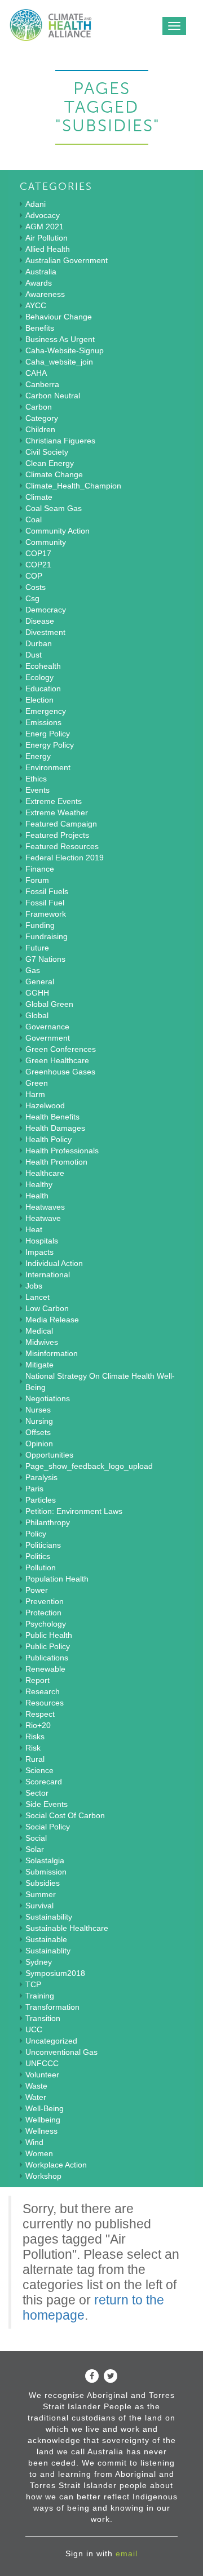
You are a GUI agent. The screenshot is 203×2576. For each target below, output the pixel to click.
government (48, 1038)
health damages (55, 1128)
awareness (45, 294)
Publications (47, 1658)
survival (39, 1906)
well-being (45, 2108)
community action (58, 531)
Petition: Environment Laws (74, 1511)
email (127, 2553)
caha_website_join (59, 362)
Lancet (37, 1297)
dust (34, 655)
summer (41, 1894)
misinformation (52, 1353)
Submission (46, 1872)
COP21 (38, 565)
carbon (39, 407)
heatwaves (45, 1207)
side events (47, 1804)
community (46, 542)
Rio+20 (38, 1725)
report (37, 1680)
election (39, 700)
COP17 (38, 553)
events (37, 790)
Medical (39, 1331)
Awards (39, 283)
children (40, 429)
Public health (49, 1635)
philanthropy (48, 1522)
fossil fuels (47, 891)
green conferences (61, 1049)
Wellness (41, 2131)
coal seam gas (54, 508)
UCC (34, 2029)
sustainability (49, 1917)
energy (38, 756)
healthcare (45, 1173)
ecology (39, 677)
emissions (43, 722)
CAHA (36, 373)
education (43, 689)
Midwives (42, 1342)
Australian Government (67, 260)
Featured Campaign (61, 824)
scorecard (44, 1782)
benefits (40, 328)
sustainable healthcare (67, 1928)
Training (40, 1996)
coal (34, 519)
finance (40, 869)
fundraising (47, 936)
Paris (34, 1489)
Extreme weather (57, 812)
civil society (47, 452)
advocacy (43, 215)
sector (37, 1793)
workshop (43, 2176)
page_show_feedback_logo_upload (89, 1466)
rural (35, 1759)
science (39, 1770)
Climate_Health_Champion (73, 486)
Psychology (46, 1624)
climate (39, 497)
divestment (45, 632)
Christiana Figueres (60, 441)
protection (43, 1613)
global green (49, 1004)
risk (33, 1748)
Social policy (48, 1827)
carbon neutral (53, 396)
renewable (45, 1669)
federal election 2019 (65, 858)
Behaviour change (59, 317)
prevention (45, 1601)
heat (34, 1229)
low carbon (47, 1308)
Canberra (42, 384)
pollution (41, 1567)
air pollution (47, 238)
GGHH (37, 993)
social (36, 1838)
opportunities (49, 1455)
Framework (46, 914)
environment (48, 767)
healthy (39, 1184)
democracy (46, 610)
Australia (41, 272)
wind (34, 2142)
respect (40, 1714)
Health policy (48, 1139)
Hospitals (42, 1241)
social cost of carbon (65, 1815)
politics (38, 1556)
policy (36, 1534)
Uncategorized (51, 2041)
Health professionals (62, 1151)
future (37, 948)
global (37, 1015)
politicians (43, 1545)
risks (35, 1736)
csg (32, 598)
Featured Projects (57, 835)
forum (37, 880)
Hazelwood (45, 1105)
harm (35, 1094)
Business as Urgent (60, 339)
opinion (39, 1444)
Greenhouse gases (60, 1072)
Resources (45, 1703)
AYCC (36, 305)
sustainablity (48, 1951)
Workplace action (56, 2165)
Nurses (38, 1410)
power (37, 1590)
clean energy (50, 463)
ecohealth (43, 666)
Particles (41, 1500)
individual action (54, 1263)
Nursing (39, 1421)
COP (34, 576)
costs (36, 587)
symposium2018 (55, 1973)
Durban (39, 643)
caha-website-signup (65, 350)
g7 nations (45, 959)
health (37, 1196)
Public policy (48, 1646)
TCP (33, 1984)
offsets (38, 1432)
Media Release (52, 1320)
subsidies (43, 1883)
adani (36, 204)
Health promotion (56, 1162)
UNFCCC (42, 2063)
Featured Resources (62, 846)
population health (57, 1579)
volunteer (42, 2075)
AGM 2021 (45, 226)
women (39, 2153)
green (37, 1083)
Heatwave (43, 1218)
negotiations (48, 1398)
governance (47, 1027)
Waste (36, 2086)
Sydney (39, 1962)
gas (33, 970)
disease (40, 621)
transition (43, 2018)
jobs (34, 1286)
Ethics (36, 779)
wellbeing (43, 2120)
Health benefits (52, 1117)
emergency (46, 711)
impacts (39, 1252)
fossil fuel (45, 903)
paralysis (41, 1477)
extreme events (54, 801)
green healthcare (57, 1060)
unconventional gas (61, 2052)
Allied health (48, 249)
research (43, 1691)
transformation (52, 2007)
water (36, 2097)
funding (40, 925)
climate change (54, 474)
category (42, 418)
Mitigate (39, 1365)
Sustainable (46, 1939)
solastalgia (45, 1860)
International (48, 1274)
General (40, 981)
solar (35, 1849)
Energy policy (50, 745)
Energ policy (48, 734)
